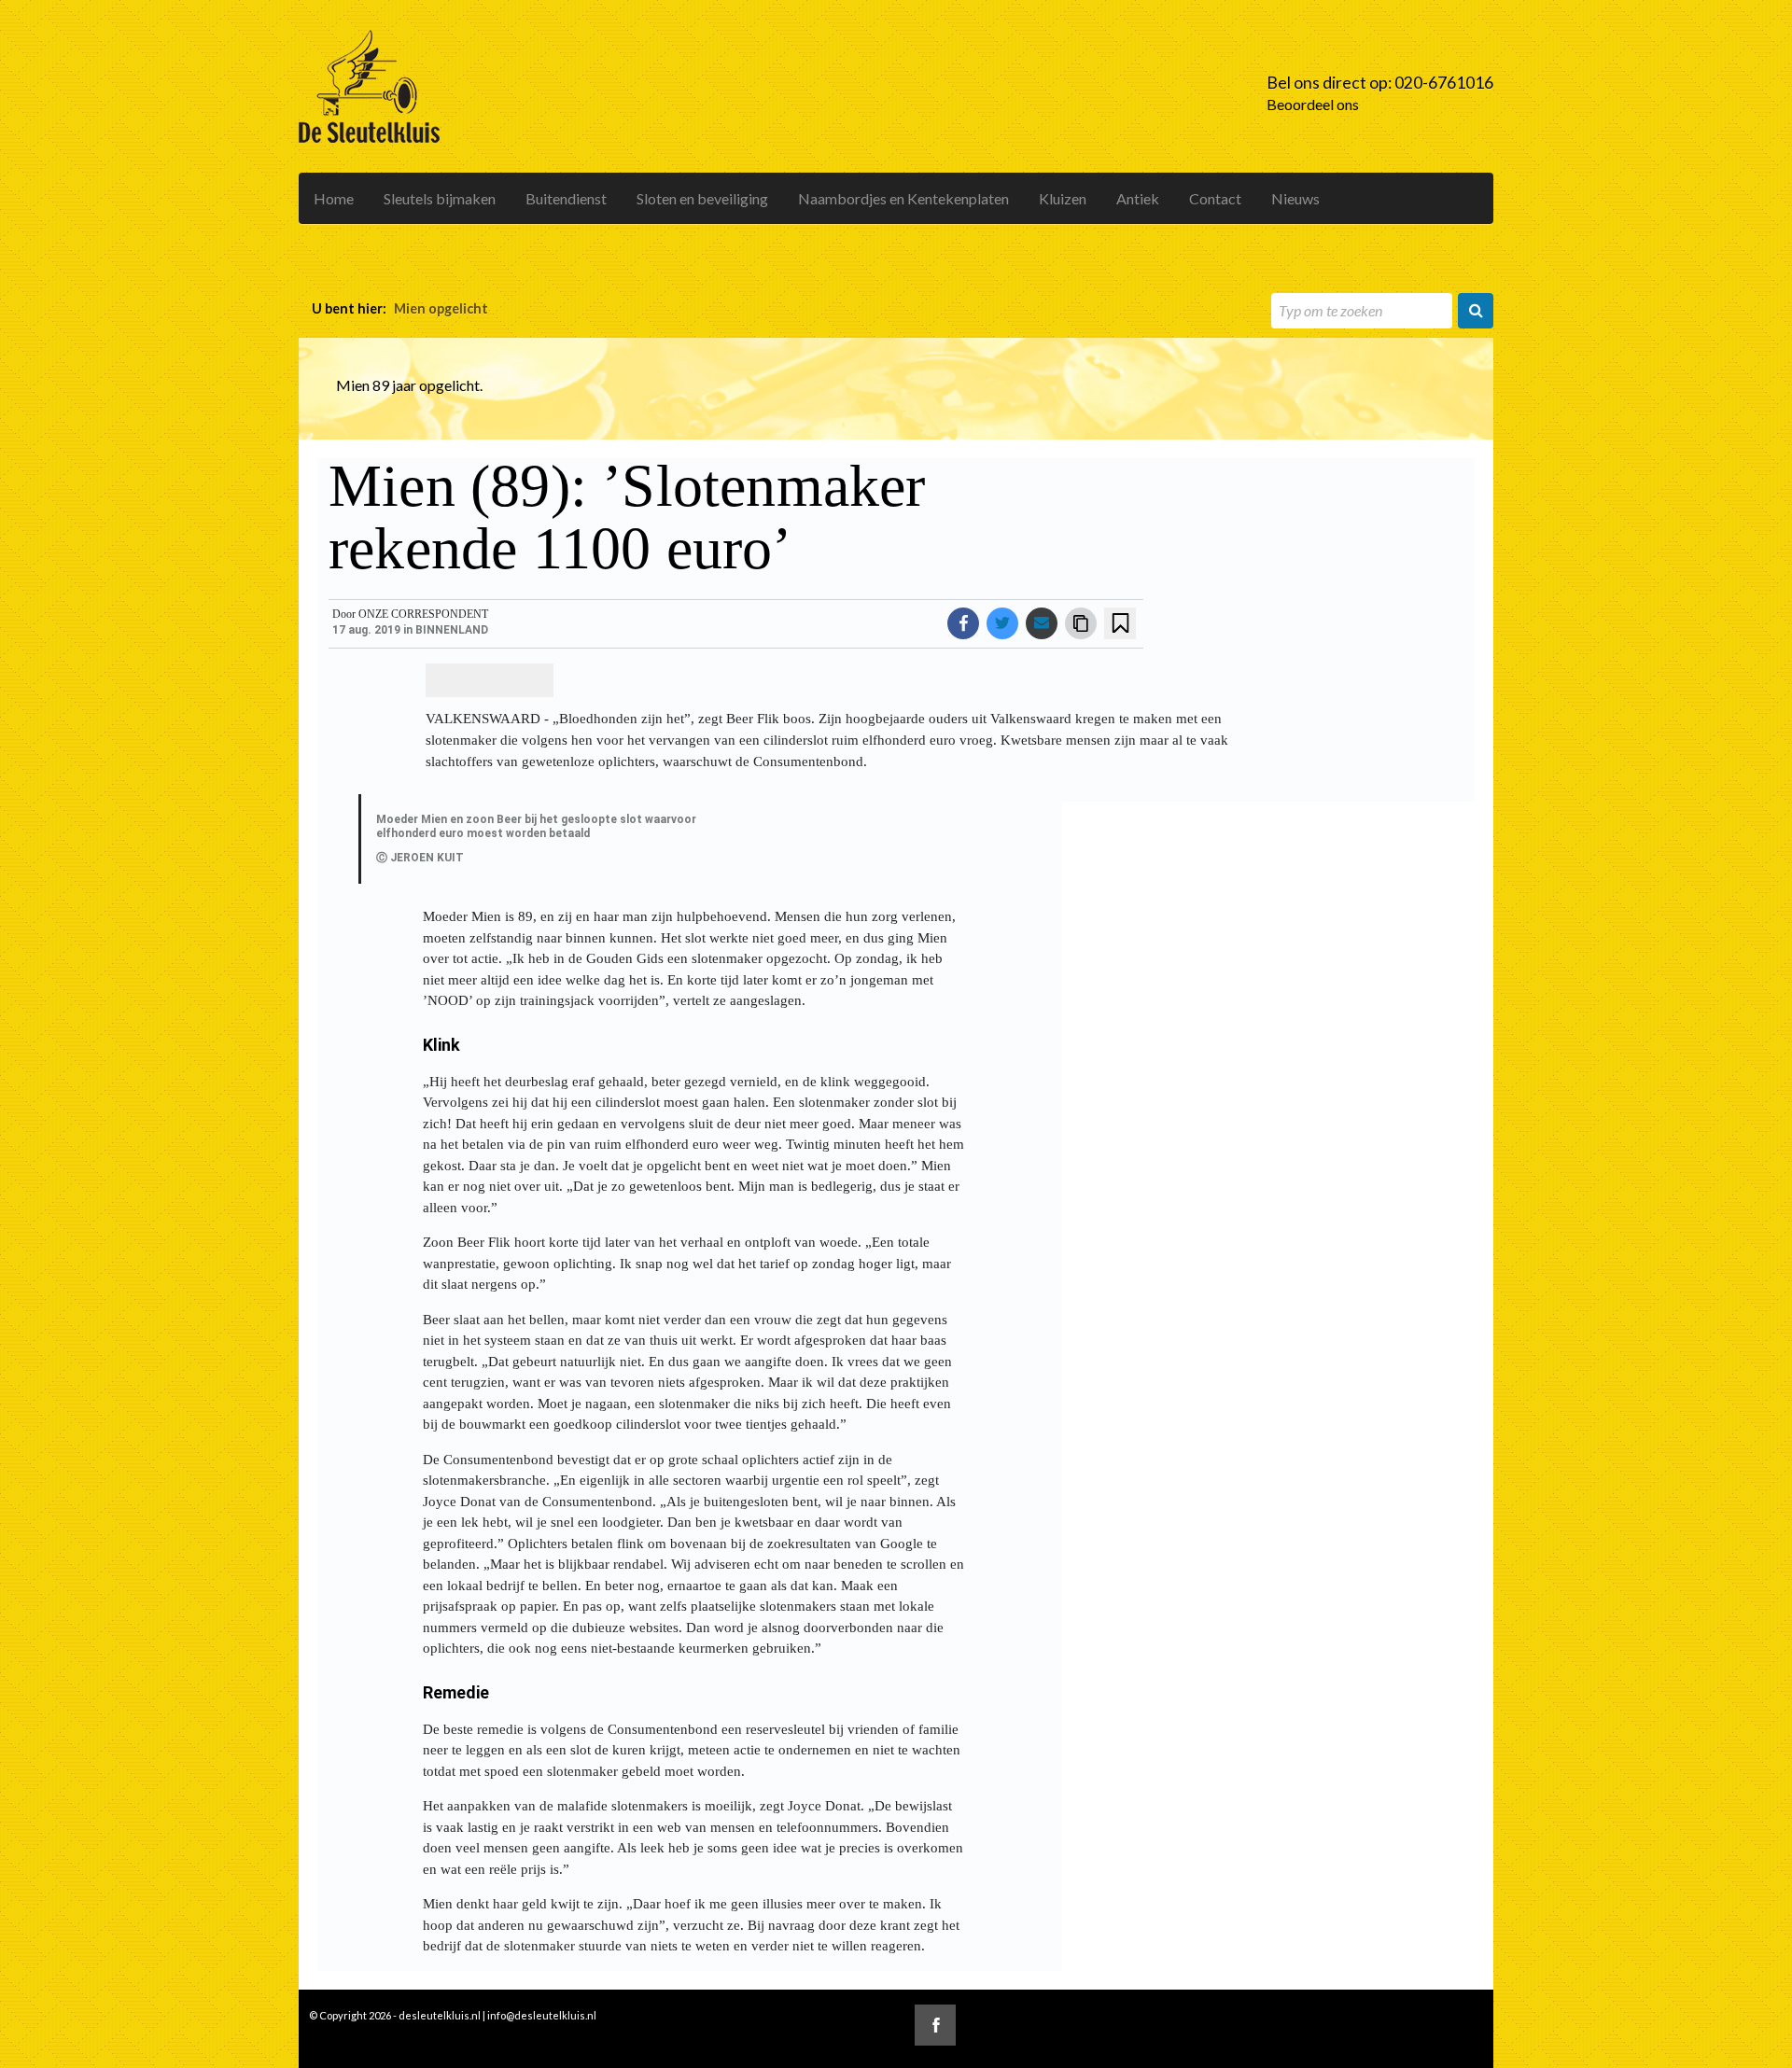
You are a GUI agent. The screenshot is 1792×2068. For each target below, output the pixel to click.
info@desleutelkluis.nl (542, 2015)
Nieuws (1295, 198)
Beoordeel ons (1313, 104)
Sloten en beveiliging (702, 198)
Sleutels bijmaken (440, 198)
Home (334, 198)
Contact (1215, 198)
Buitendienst (566, 198)
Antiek (1138, 198)
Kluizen (1063, 198)
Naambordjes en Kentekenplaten (903, 198)
